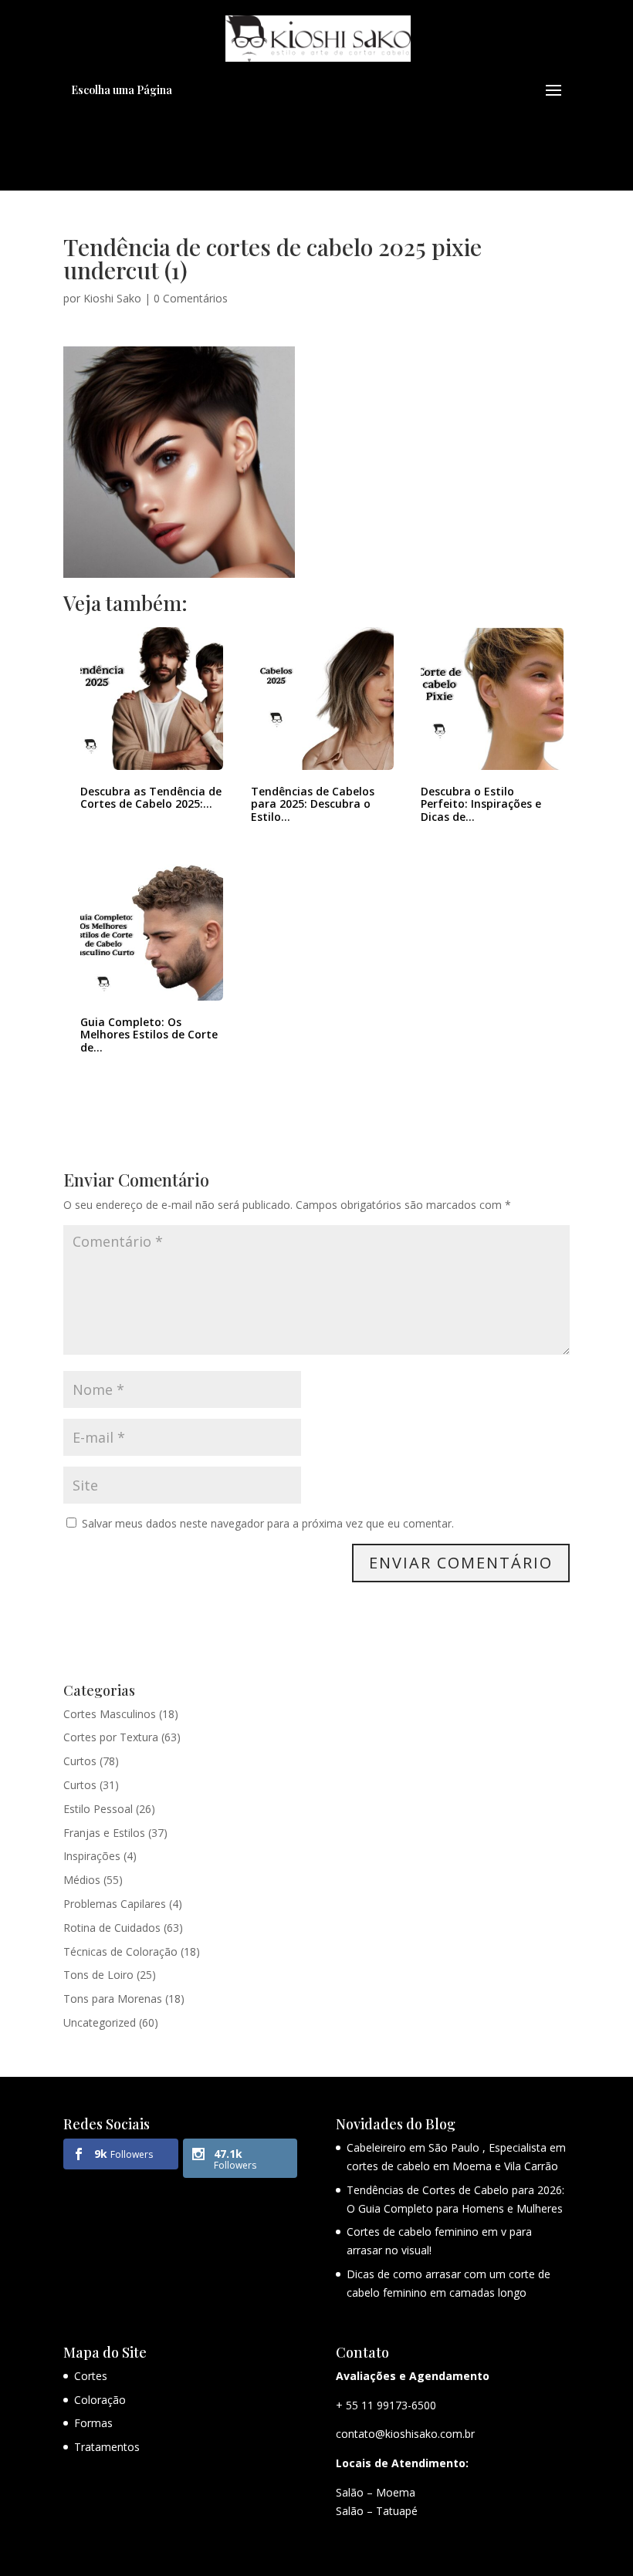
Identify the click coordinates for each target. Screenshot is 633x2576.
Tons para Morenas (113, 1999)
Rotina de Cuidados (112, 1928)
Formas (93, 2423)
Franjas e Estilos (104, 1833)
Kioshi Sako (112, 298)
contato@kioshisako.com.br (405, 2434)
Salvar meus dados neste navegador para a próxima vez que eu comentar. (268, 1523)
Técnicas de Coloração (120, 1951)
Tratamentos (107, 2447)
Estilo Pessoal (98, 1809)
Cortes (91, 2376)
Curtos (80, 1761)
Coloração (100, 2400)
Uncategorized (100, 2022)
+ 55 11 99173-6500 (386, 2405)
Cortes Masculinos (110, 1714)
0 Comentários (191, 298)
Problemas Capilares (115, 1904)
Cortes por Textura (111, 1737)
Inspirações (92, 1856)
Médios (82, 1880)
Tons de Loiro (98, 1975)
